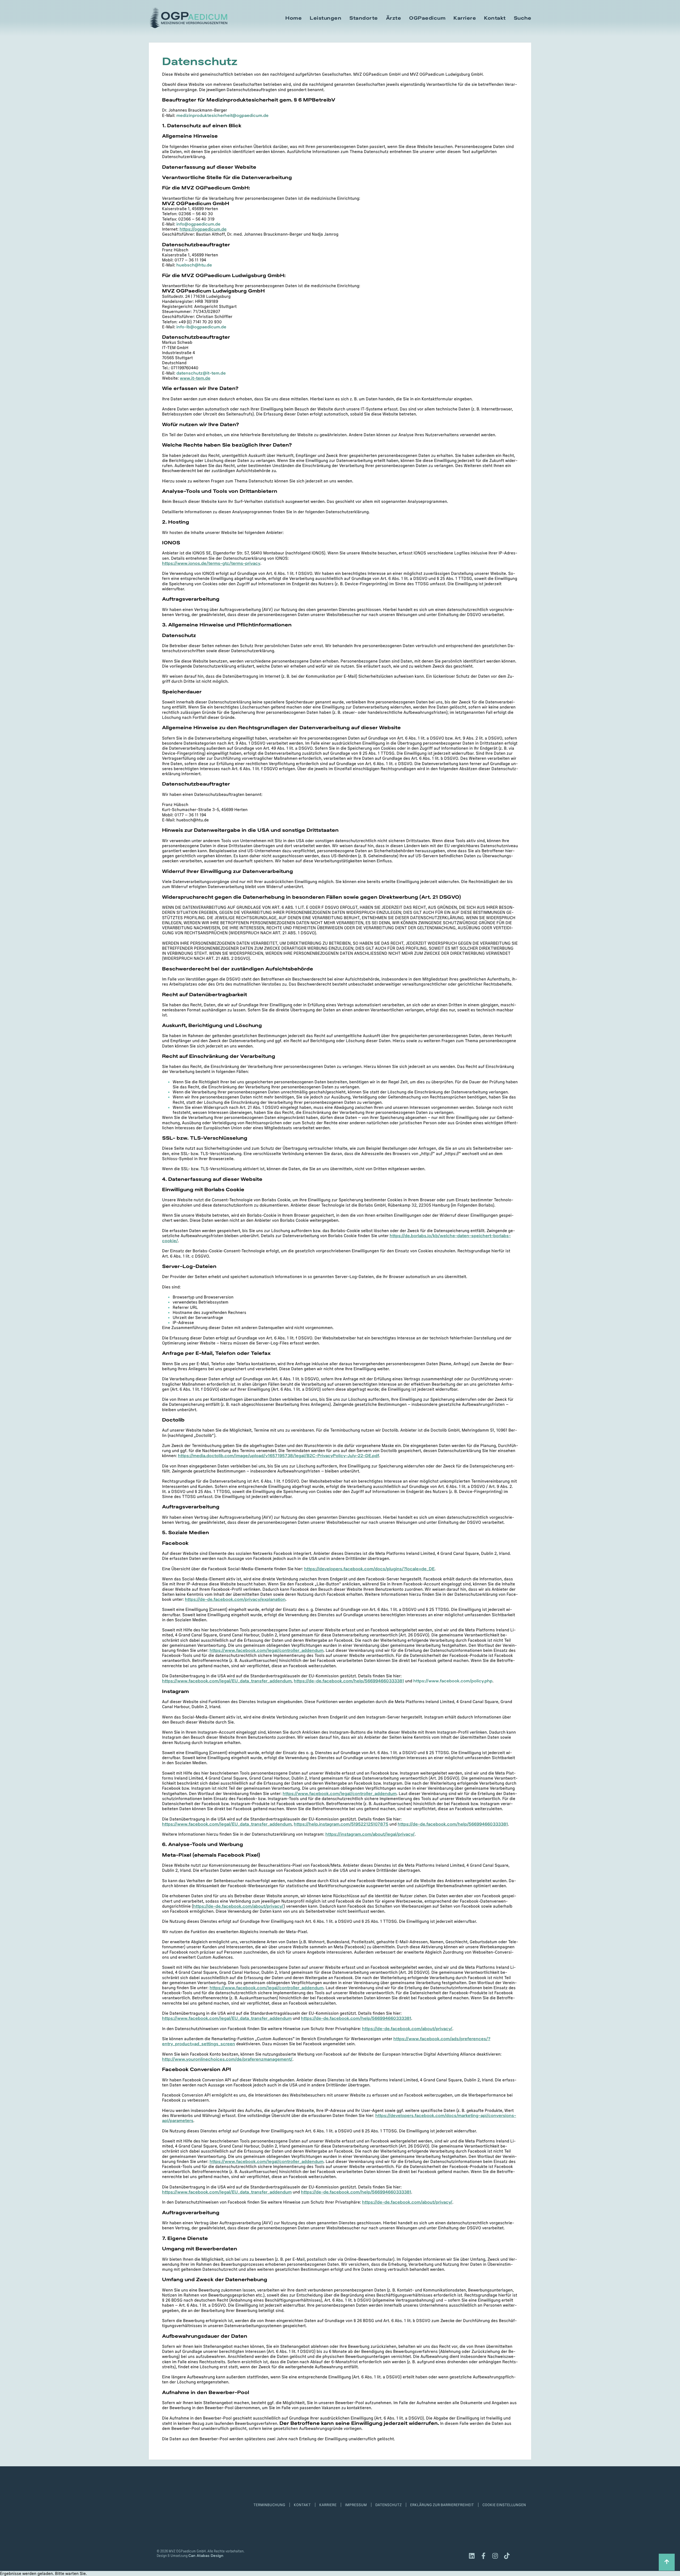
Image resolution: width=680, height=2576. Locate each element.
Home (294, 18)
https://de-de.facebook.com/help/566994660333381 (349, 1681)
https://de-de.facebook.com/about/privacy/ (238, 1906)
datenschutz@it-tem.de (201, 373)
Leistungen (326, 18)
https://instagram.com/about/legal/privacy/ (370, 1834)
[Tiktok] (507, 2556)
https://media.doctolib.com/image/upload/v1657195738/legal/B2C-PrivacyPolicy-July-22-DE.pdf (279, 1455)
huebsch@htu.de (194, 265)
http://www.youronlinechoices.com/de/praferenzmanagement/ (227, 2059)
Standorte (364, 18)
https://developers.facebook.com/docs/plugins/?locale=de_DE (369, 1569)
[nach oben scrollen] (667, 2562)
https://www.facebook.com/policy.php (453, 1681)
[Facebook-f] (483, 2556)
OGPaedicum (427, 18)
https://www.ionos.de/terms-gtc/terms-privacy (211, 563)
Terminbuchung (269, 2505)
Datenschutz (388, 2505)
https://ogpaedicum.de (203, 229)
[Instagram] (495, 2556)
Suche (523, 18)
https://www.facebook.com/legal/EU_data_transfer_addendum (227, 1681)
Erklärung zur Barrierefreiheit (442, 2505)
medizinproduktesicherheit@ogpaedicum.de (222, 115)
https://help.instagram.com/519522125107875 (341, 1824)
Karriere (465, 18)
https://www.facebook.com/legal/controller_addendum (267, 1650)
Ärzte (394, 18)
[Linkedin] (472, 2556)
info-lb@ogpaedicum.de (201, 327)
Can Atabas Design (206, 2555)
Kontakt (495, 18)
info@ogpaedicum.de (198, 224)
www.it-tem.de (195, 378)
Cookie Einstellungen (504, 2505)
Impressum (356, 2505)
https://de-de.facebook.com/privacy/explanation (235, 1599)
